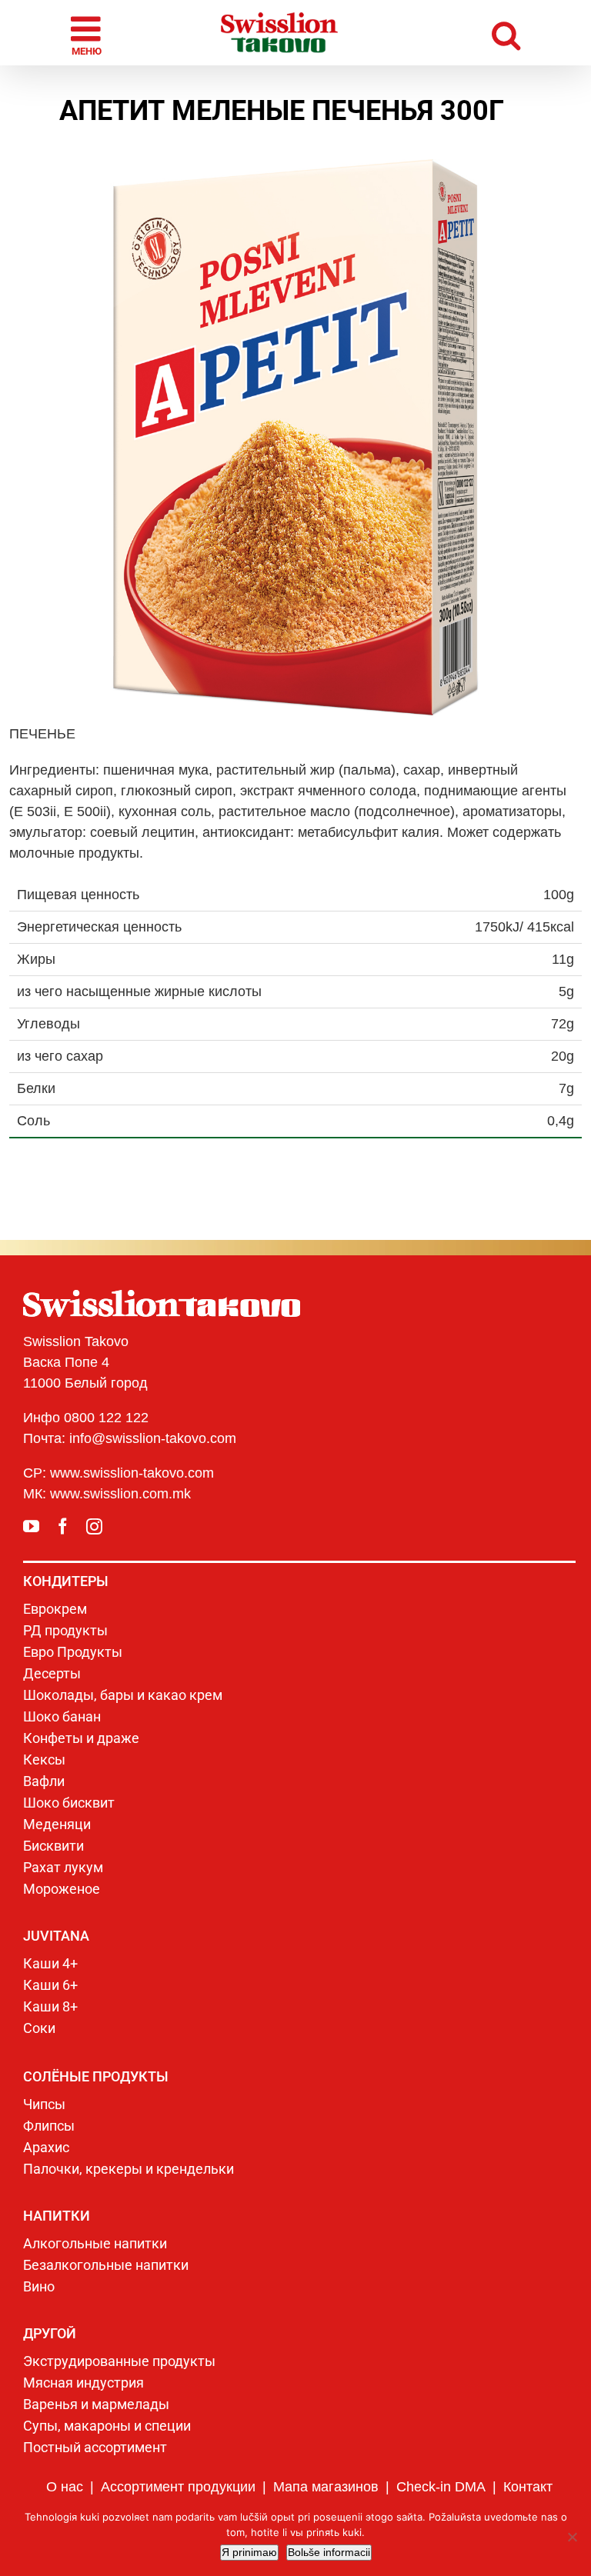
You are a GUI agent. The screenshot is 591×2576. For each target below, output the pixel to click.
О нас (65, 2487)
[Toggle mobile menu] (88, 33)
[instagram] (94, 1526)
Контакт (528, 2487)
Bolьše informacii (329, 2552)
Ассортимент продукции (178, 2487)
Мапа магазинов (326, 2487)
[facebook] (63, 1526)
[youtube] (31, 1526)
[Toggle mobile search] (506, 33)
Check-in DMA (441, 2487)
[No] (572, 2537)
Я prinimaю (249, 2552)
